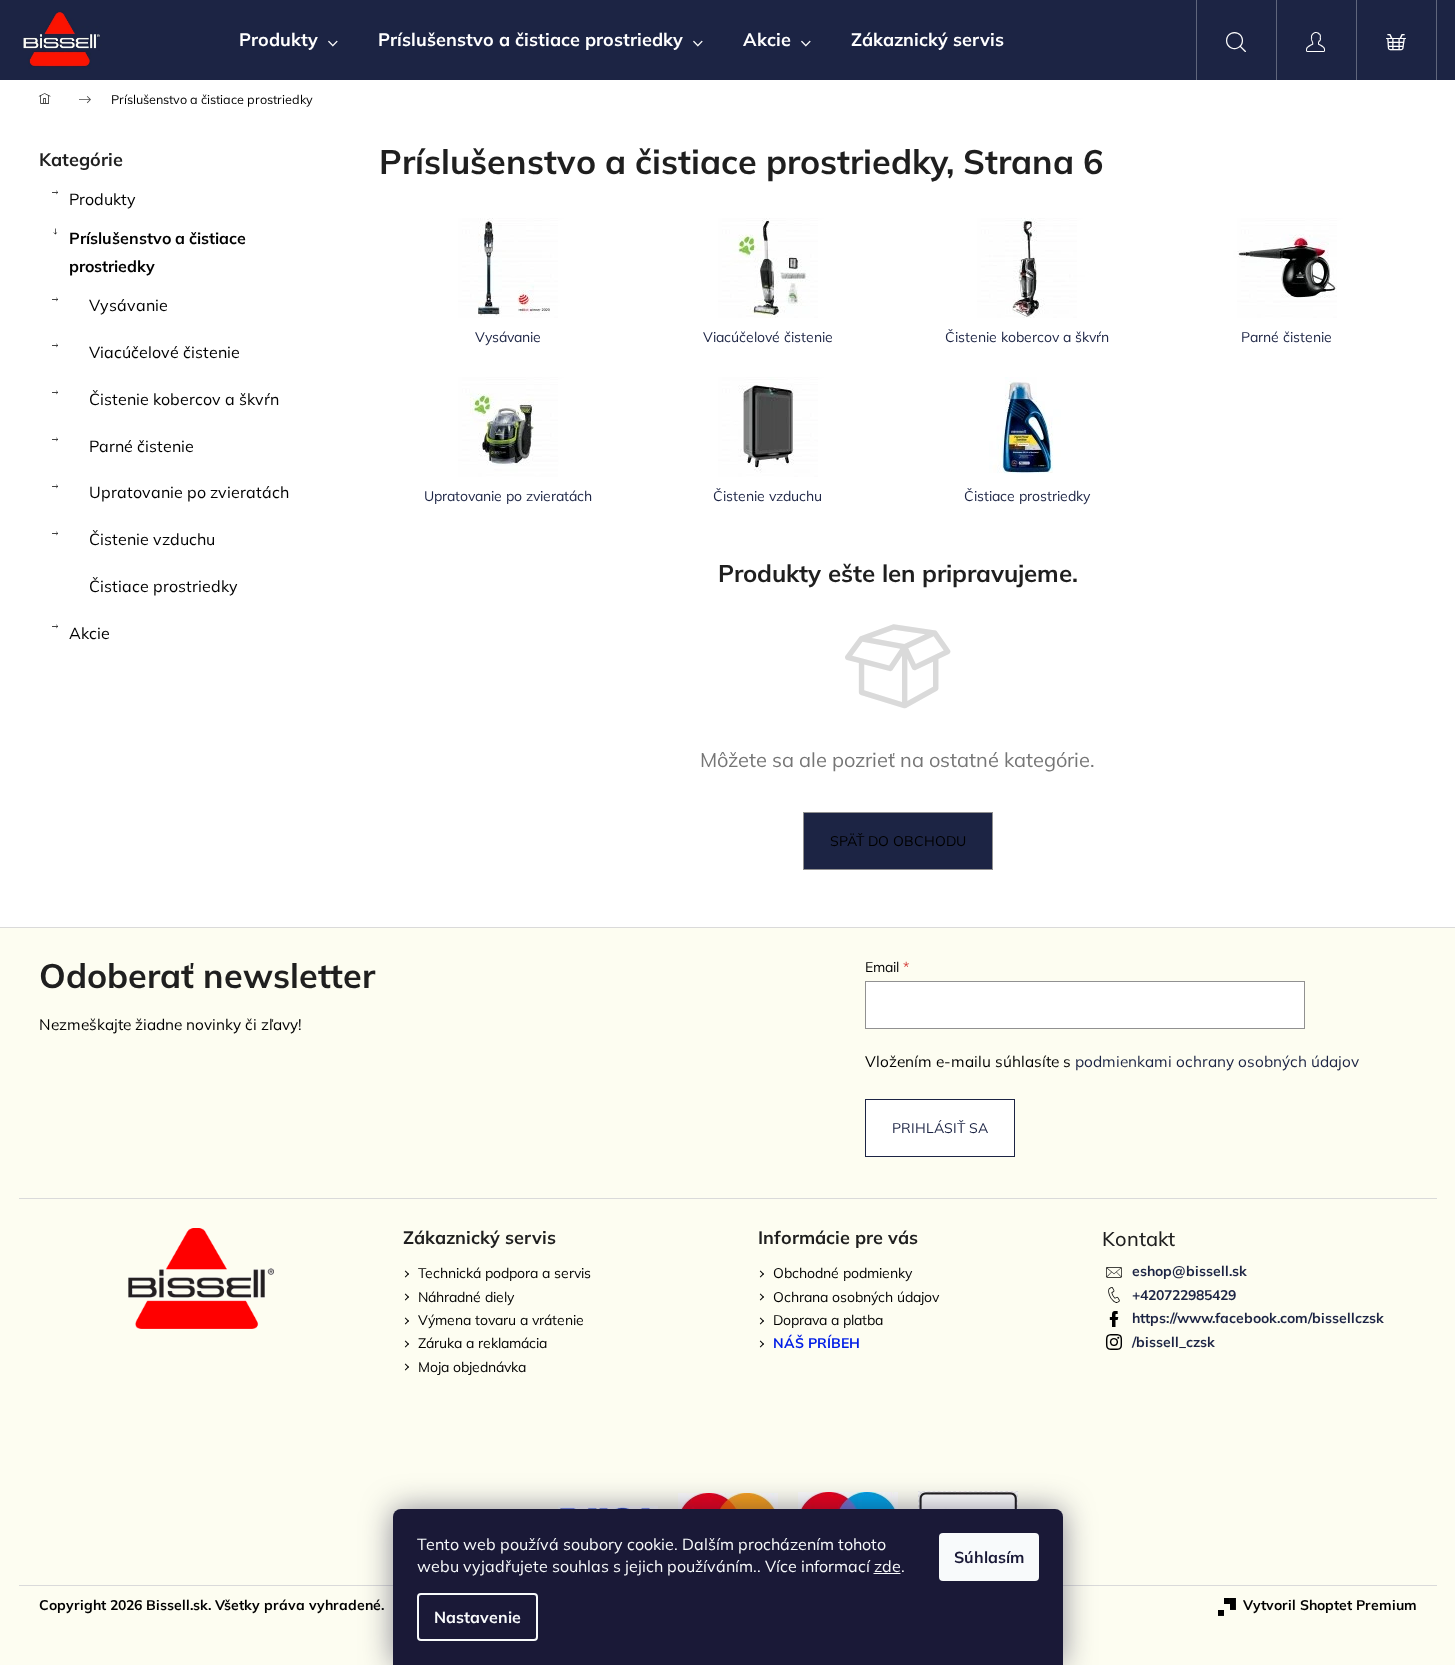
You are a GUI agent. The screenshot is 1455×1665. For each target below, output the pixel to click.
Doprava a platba (828, 1320)
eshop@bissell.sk (1189, 1271)
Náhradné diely (466, 1297)
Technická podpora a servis (504, 1273)
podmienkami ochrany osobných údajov (1217, 1061)
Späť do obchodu (898, 841)
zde (887, 1566)
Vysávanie (128, 305)
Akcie (89, 633)
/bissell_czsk (1173, 1342)
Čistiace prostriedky (163, 586)
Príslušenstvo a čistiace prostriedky (157, 252)
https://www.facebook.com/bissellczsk (1258, 1318)
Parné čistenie (141, 446)
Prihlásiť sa (940, 1128)
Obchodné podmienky (842, 1273)
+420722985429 (1184, 1295)
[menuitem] (288, 40)
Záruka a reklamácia (482, 1343)
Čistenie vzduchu (152, 539)
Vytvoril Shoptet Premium (1330, 1605)
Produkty (102, 199)
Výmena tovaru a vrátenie (501, 1320)
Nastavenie (477, 1617)
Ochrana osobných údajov (856, 1297)
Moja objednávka (472, 1367)
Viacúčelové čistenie (164, 352)
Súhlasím (989, 1557)
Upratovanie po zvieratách (189, 492)
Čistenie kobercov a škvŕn (184, 399)
